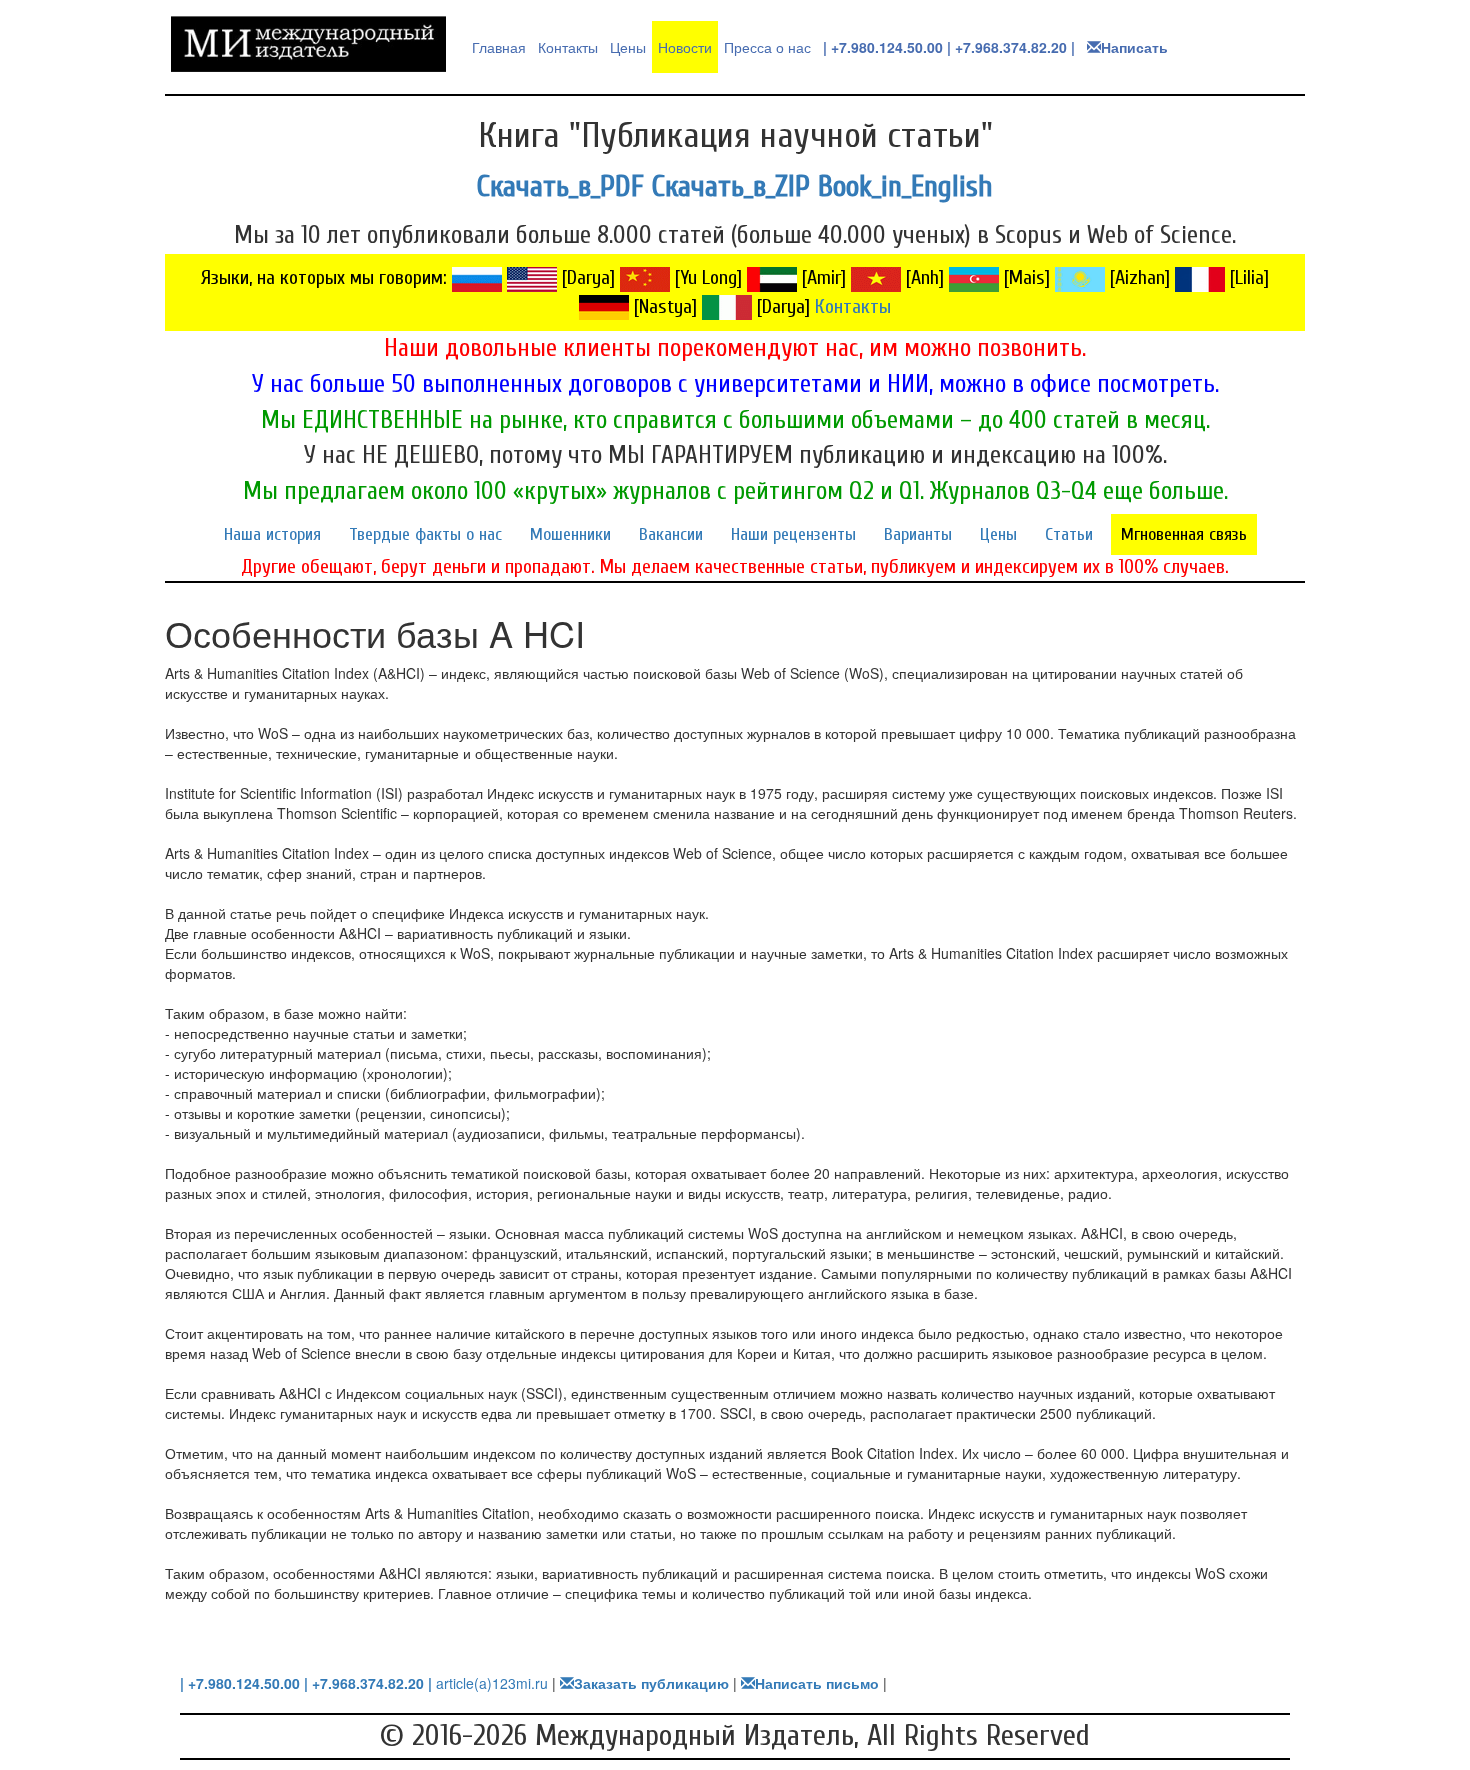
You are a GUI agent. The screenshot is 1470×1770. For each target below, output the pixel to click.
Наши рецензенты (793, 534)
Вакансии (671, 534)
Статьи (1069, 534)
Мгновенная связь (1184, 534)
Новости (685, 47)
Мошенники (570, 534)
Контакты (568, 47)
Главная (499, 47)
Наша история (272, 534)
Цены (628, 47)
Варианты (918, 534)
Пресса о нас (767, 47)
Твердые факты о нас (425, 534)
